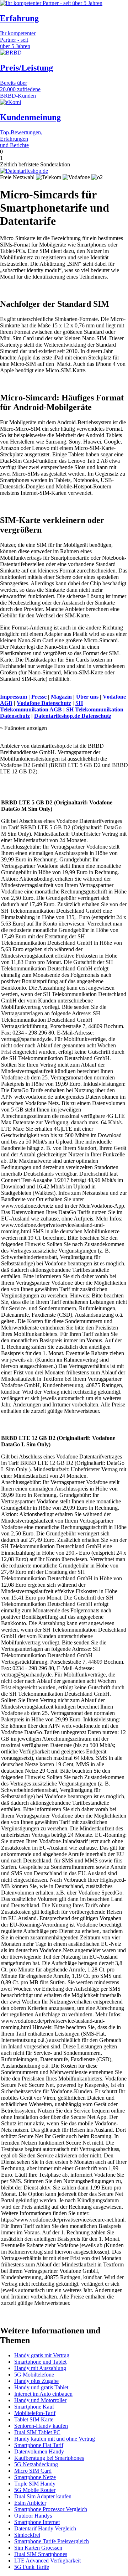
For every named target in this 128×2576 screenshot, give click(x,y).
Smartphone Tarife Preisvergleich (52, 2541)
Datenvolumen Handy (39, 2451)
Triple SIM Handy (35, 2484)
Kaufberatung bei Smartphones (49, 2458)
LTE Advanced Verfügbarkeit (47, 2561)
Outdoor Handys (33, 2516)
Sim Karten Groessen (38, 2548)
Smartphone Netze (35, 2477)
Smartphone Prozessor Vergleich (51, 2509)
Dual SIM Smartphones (41, 2554)
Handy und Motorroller (40, 2400)
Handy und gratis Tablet (41, 2387)
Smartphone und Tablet (40, 2362)
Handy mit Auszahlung (40, 2368)
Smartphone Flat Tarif (39, 2445)
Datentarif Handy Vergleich (45, 2528)
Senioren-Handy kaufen (41, 2426)
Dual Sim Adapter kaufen (43, 2496)
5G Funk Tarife (32, 2567)
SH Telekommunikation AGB (41, 706)
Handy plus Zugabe (36, 2381)
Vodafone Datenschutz (44, 703)
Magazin (61, 697)
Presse (39, 697)
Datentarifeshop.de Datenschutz (73, 716)
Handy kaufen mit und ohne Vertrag (55, 2439)
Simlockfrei (27, 2535)
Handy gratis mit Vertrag (42, 2355)
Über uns (87, 697)
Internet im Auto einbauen (43, 2394)
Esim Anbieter (30, 2503)
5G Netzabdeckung (36, 2464)
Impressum (14, 697)
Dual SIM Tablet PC (37, 2432)
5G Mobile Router (35, 2490)
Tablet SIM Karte (34, 2419)
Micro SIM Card (33, 2471)
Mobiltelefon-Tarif (35, 2413)
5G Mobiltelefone (34, 2375)
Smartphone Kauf (34, 2407)
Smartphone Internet (37, 2522)
